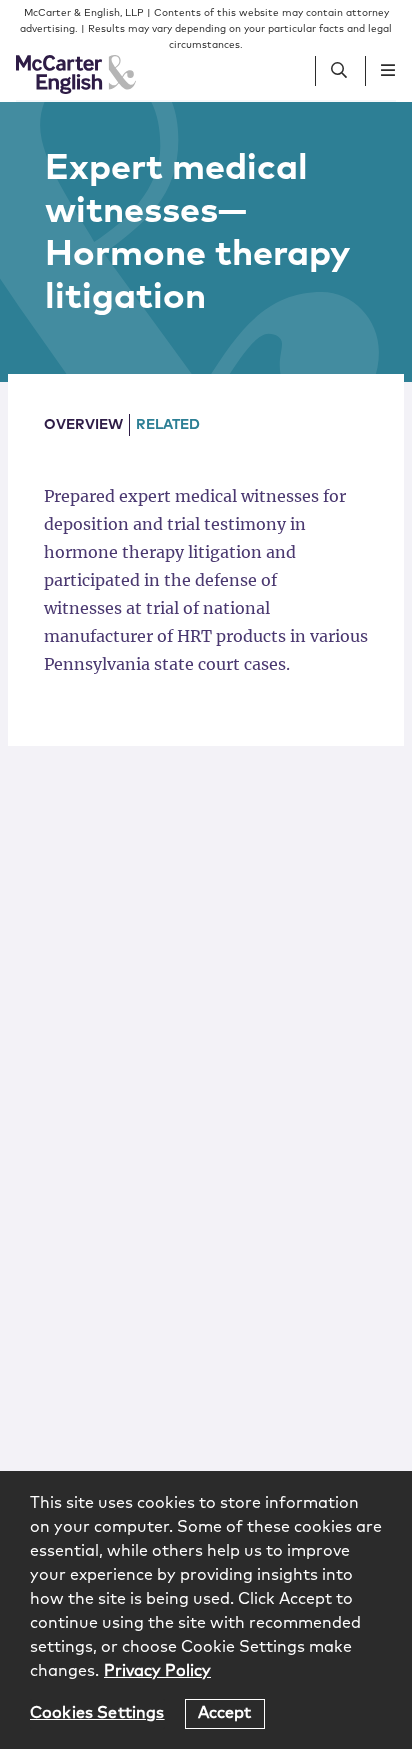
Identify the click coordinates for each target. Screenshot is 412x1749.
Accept (225, 1713)
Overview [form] (83, 425)
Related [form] (168, 425)
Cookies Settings (97, 1713)
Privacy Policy (157, 1671)
